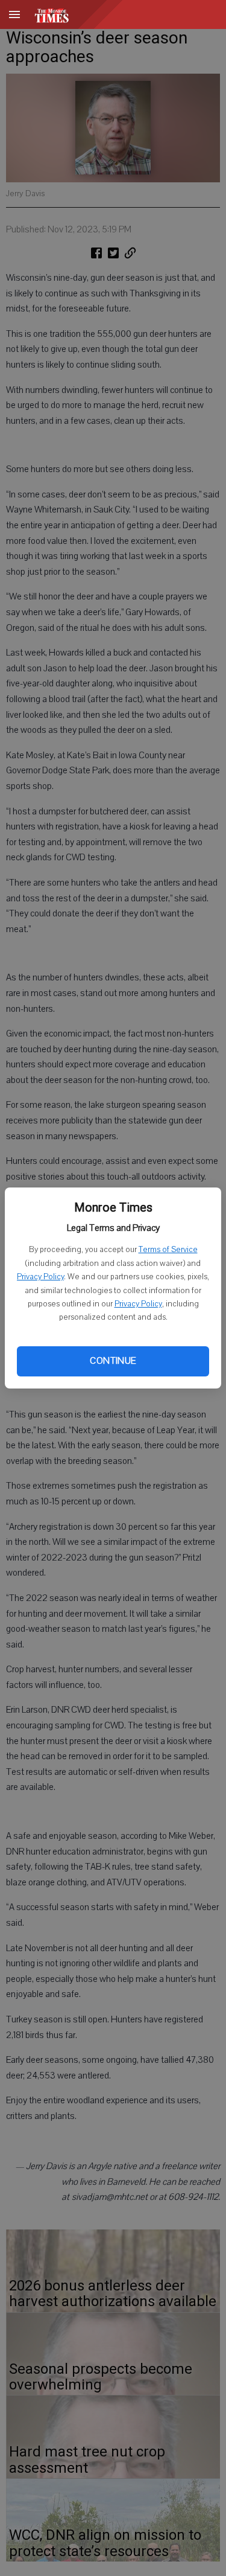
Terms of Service (168, 1250)
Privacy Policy (40, 1277)
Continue (113, 1361)
